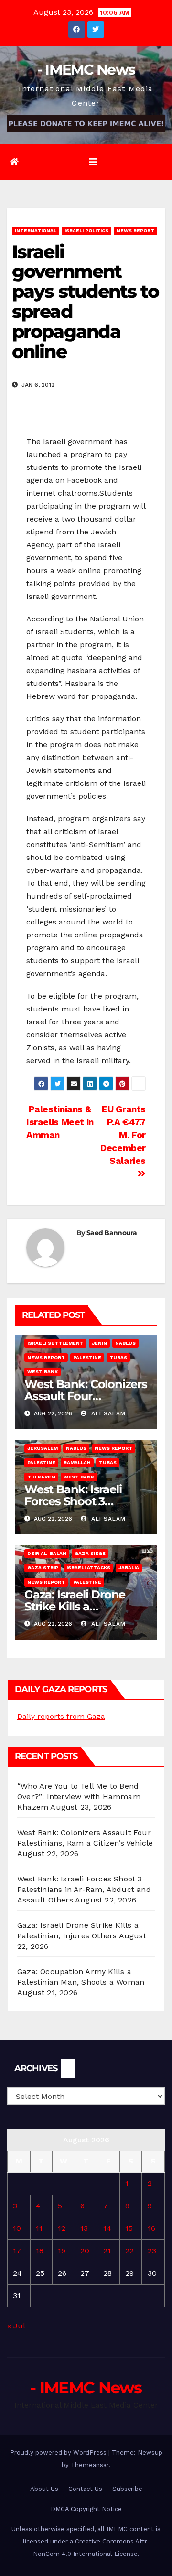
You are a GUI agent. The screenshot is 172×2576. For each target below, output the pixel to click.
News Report (135, 231)
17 (17, 2251)
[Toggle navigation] (93, 162)
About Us (44, 2489)
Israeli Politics (86, 231)
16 (151, 2228)
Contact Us (85, 2489)
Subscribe (127, 2489)
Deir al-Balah (47, 1553)
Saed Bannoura (112, 1233)
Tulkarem (41, 1477)
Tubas (118, 1357)
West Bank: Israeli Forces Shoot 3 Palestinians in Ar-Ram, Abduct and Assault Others (84, 1889)
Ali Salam (107, 1413)
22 (129, 2251)
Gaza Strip (43, 1568)
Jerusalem (43, 1448)
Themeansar (90, 2465)
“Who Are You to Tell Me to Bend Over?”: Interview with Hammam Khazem (79, 1797)
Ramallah (77, 1462)
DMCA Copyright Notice (86, 2509)
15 (129, 2228)
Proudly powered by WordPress (59, 2452)
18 (40, 2251)
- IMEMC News (86, 70)
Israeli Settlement (55, 1343)
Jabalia (129, 1568)
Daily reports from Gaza (61, 1716)
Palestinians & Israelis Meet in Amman (60, 1122)
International (36, 231)
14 (107, 2228)
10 (17, 2228)
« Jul (16, 2326)
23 (152, 2251)
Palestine (87, 1357)
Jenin (99, 1343)
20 (85, 2251)
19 (62, 2251)
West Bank (43, 1372)
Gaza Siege (90, 1553)
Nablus (125, 1343)
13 (84, 2228)
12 (62, 2228)
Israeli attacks (88, 1568)
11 (39, 2228)
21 (107, 2251)
